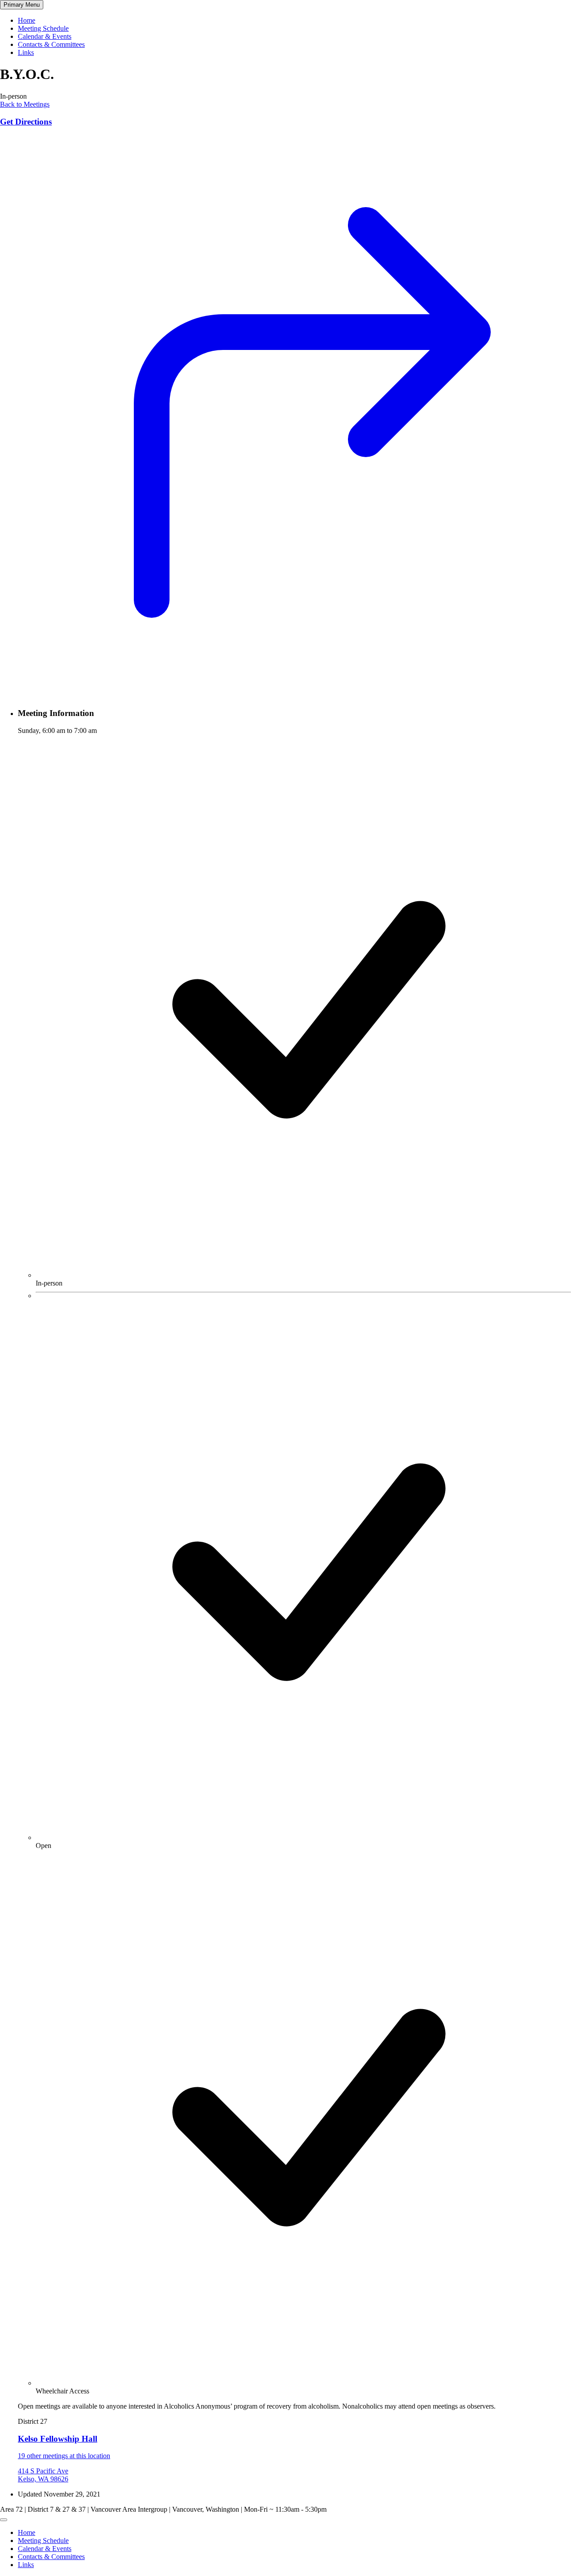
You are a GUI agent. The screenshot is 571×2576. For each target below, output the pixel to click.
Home (27, 20)
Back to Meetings (25, 104)
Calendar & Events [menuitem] (45, 2549)
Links (26, 52)
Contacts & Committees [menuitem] (51, 2557)
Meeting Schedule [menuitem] (43, 2541)
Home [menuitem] (27, 2532)
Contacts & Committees (51, 44)
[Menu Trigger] (4, 2520)
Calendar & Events (45, 36)
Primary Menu (22, 5)
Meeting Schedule (43, 28)
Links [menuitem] (26, 2565)
